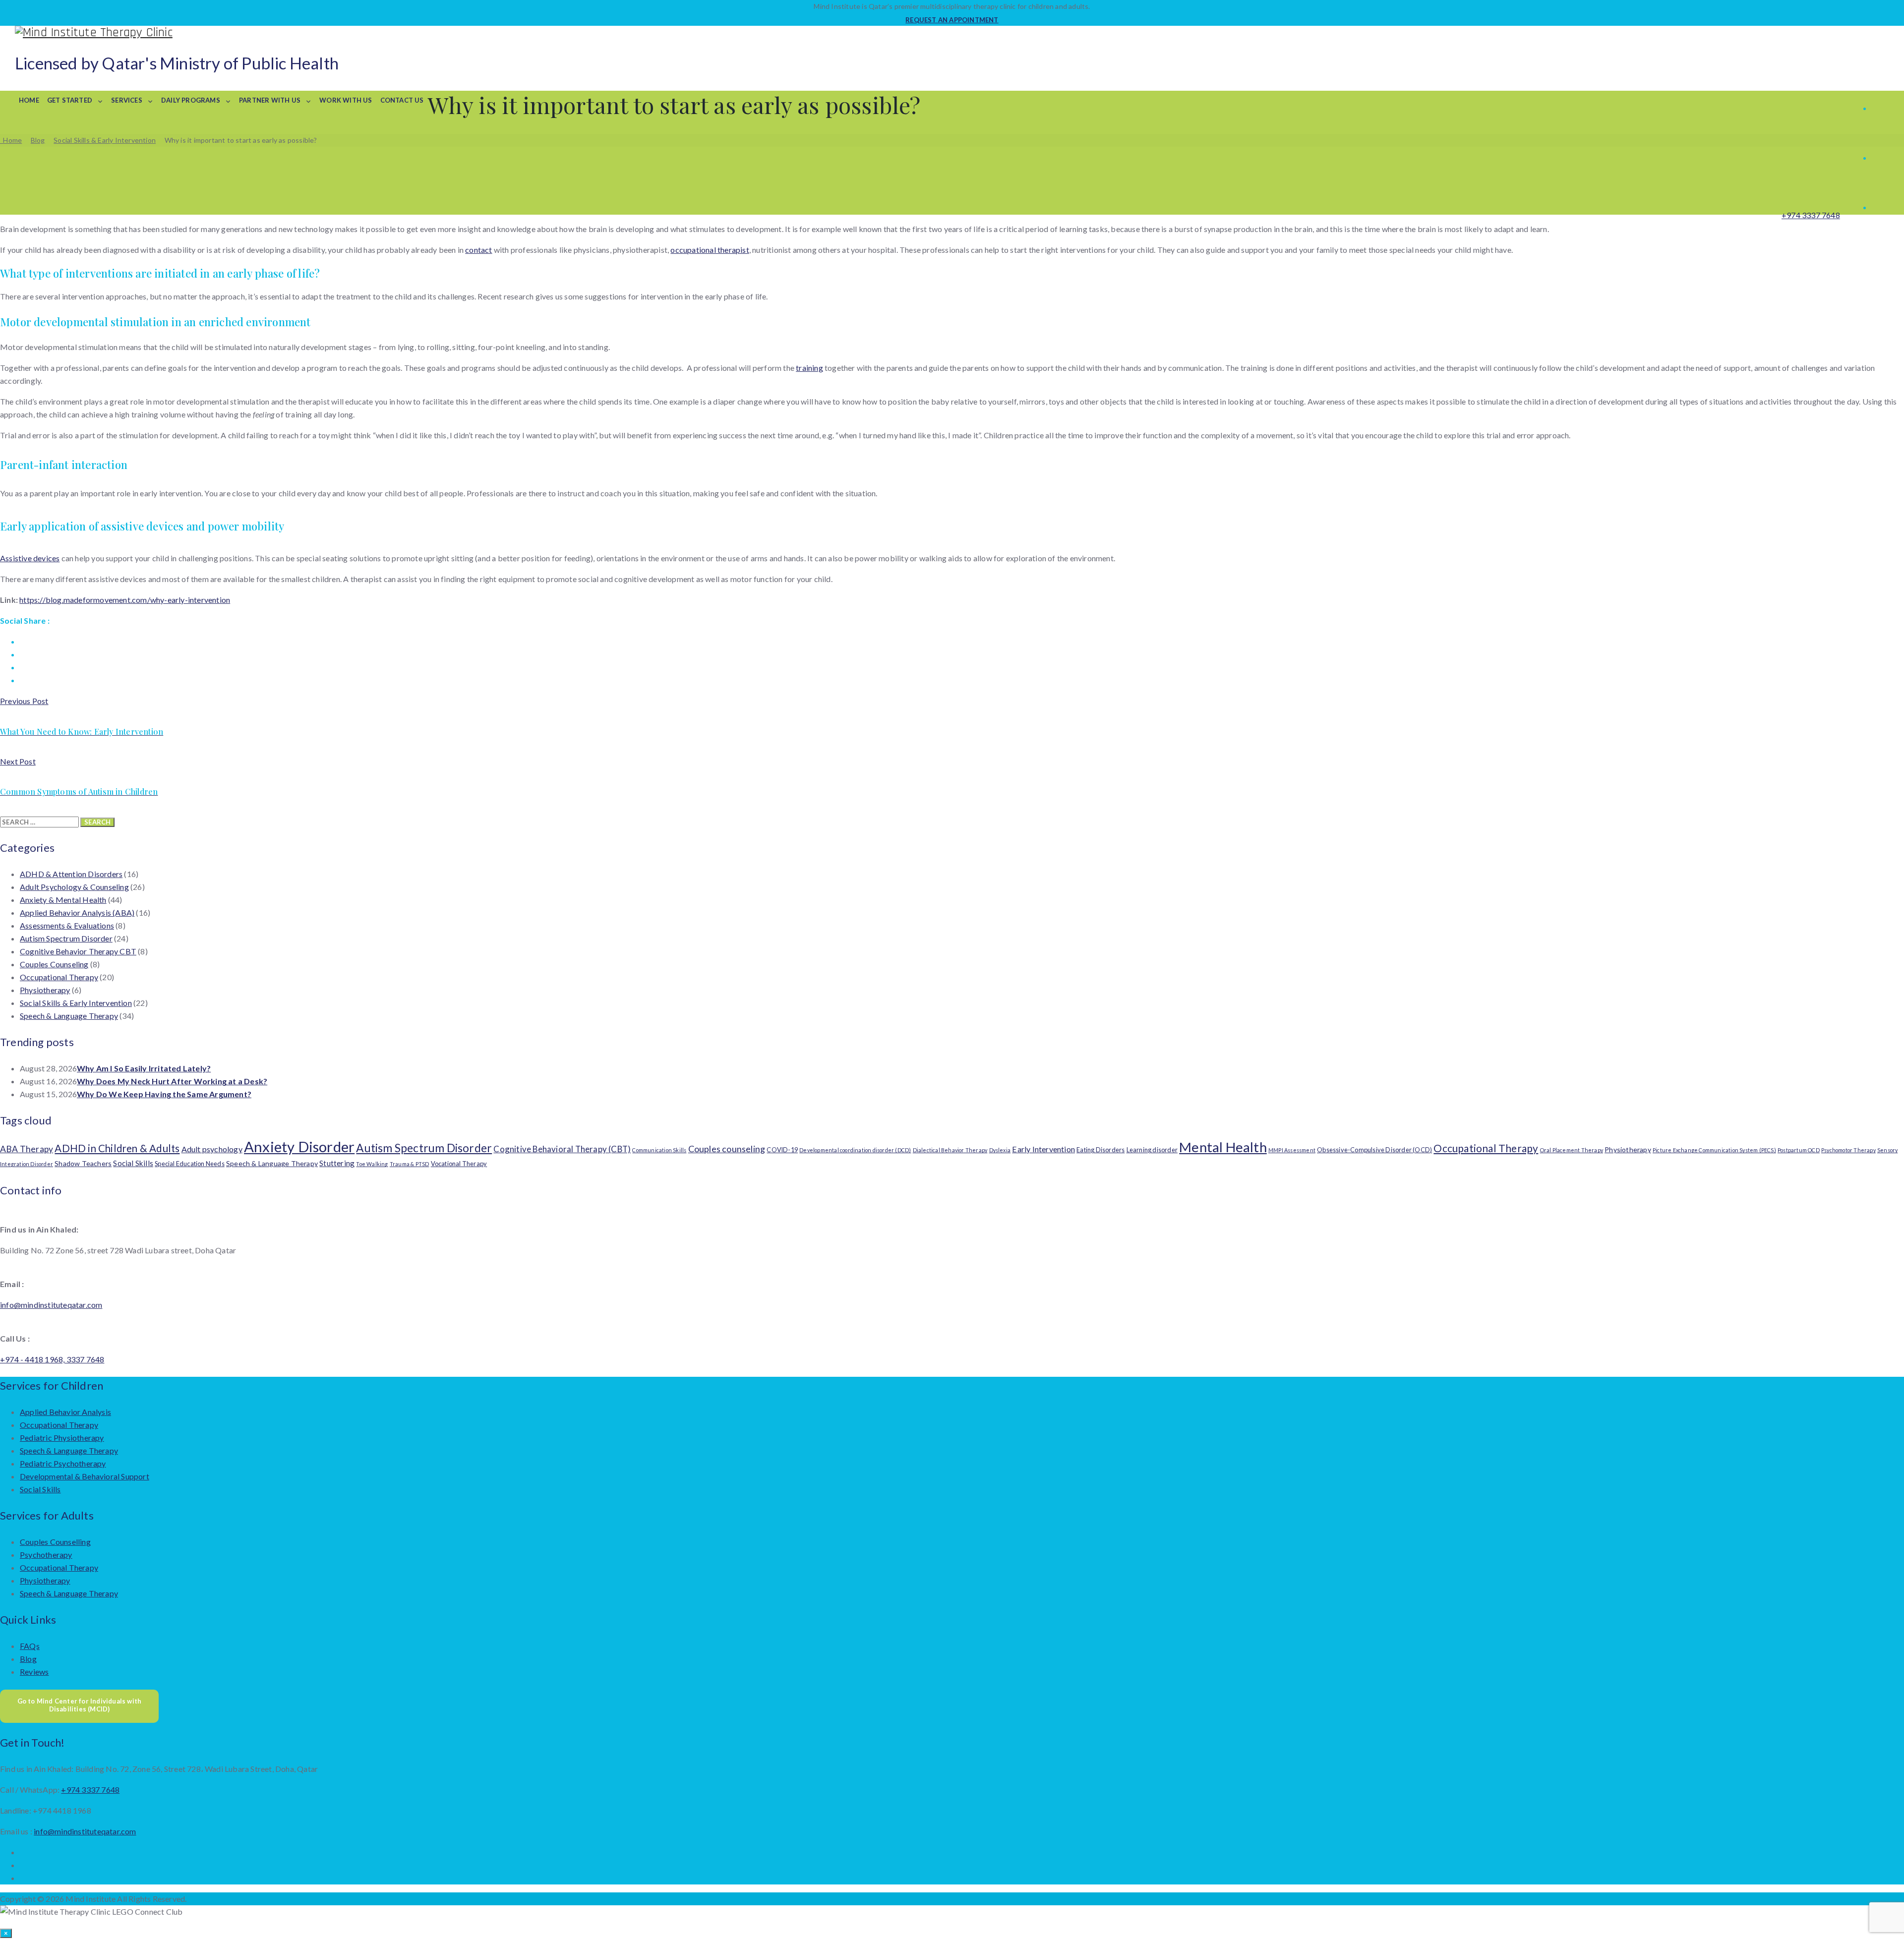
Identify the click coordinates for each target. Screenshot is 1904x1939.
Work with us (346, 100)
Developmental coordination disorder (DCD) (855, 1150)
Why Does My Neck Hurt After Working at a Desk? (172, 1081)
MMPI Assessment (1292, 1150)
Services (127, 100)
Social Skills (133, 1163)
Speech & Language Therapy (69, 1016)
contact (478, 250)
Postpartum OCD (1799, 1150)
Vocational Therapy (459, 1164)
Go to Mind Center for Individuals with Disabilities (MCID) (80, 1705)
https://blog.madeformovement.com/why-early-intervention (125, 600)
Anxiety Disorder (299, 1146)
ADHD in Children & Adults (117, 1148)
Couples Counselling (55, 1542)
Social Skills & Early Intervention (76, 1003)
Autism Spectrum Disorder (66, 938)
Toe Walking (372, 1164)
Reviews (34, 1672)
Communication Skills (659, 1150)
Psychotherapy (46, 1555)
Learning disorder (1152, 1150)
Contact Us (402, 100)
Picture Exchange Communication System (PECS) (1714, 1150)
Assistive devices (30, 558)
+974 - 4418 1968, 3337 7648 (52, 1359)
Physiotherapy (45, 990)
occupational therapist (710, 250)
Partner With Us (270, 100)
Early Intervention (1043, 1149)
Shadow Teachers (83, 1163)
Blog (28, 1659)
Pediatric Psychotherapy (63, 1463)
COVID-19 (782, 1150)
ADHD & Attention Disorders (71, 874)
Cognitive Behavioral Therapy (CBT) (562, 1149)
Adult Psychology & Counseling (74, 887)
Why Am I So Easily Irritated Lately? (144, 1068)
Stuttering (337, 1163)
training (809, 368)
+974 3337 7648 (1811, 215)
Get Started (70, 100)
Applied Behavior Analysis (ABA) (77, 912)
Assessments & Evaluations (67, 925)
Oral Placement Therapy (1572, 1150)
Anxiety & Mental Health (63, 900)
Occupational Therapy (59, 977)
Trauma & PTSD (410, 1164)
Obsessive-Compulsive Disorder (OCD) (1374, 1150)
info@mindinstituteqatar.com (51, 1305)
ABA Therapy (27, 1149)
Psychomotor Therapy (1848, 1150)
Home (29, 100)
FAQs (30, 1646)
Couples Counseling (54, 964)
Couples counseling (727, 1149)
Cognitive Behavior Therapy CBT (78, 951)
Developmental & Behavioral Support (85, 1476)
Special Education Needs (190, 1164)
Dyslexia (1000, 1150)
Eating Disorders (1101, 1150)
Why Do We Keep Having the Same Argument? (164, 1094)
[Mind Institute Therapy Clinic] (952, 32)
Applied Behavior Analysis (65, 1412)
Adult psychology (212, 1149)
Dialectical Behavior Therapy (950, 1150)
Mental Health (1223, 1147)
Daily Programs (191, 100)
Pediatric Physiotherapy (62, 1438)
